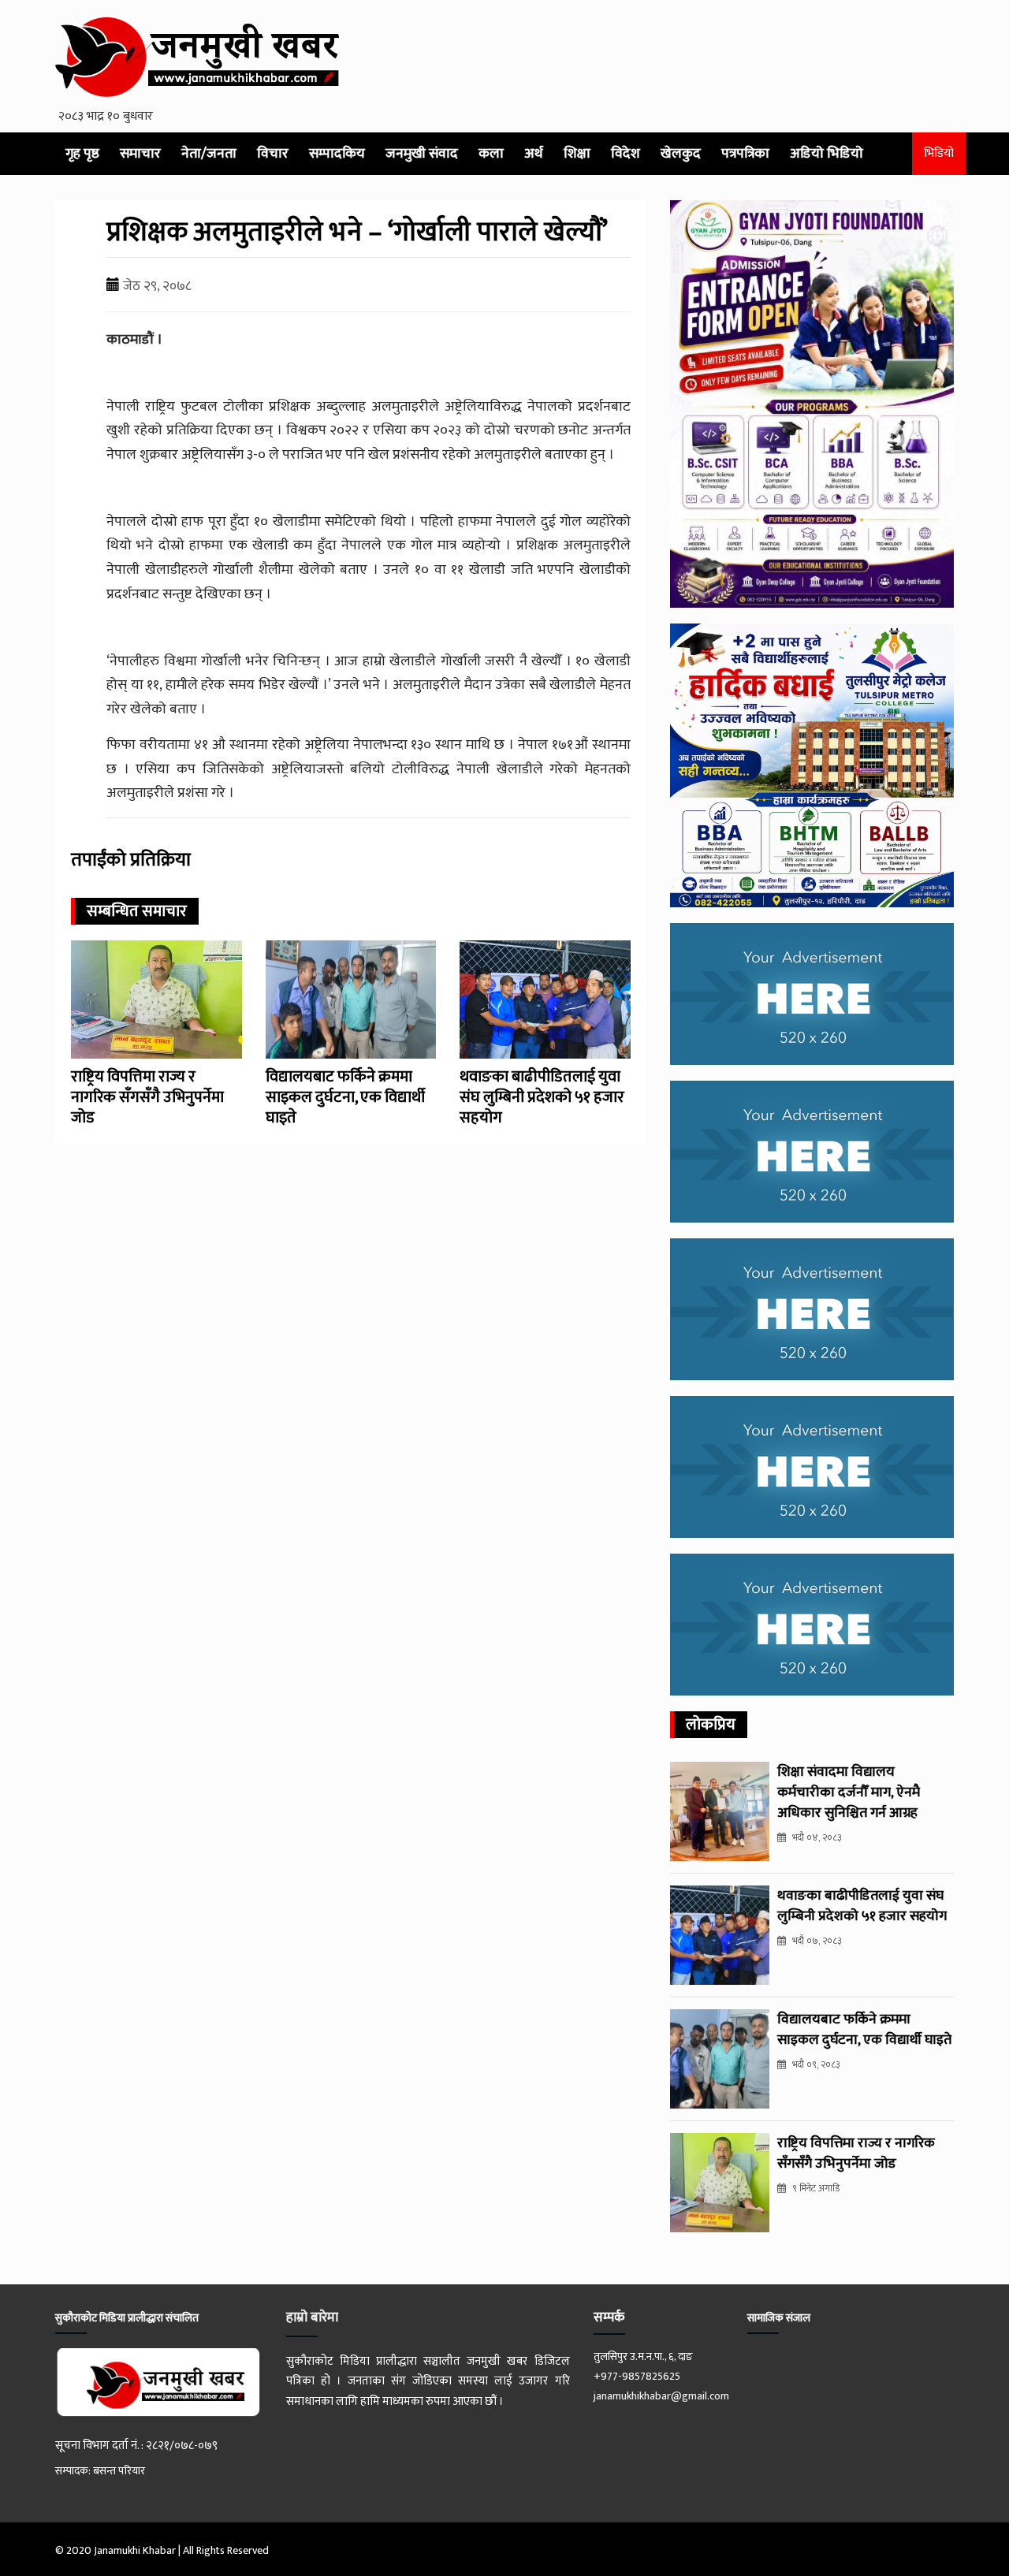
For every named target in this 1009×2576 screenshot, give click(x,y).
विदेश (626, 154)
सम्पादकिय (337, 154)
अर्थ (534, 154)
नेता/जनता (209, 154)
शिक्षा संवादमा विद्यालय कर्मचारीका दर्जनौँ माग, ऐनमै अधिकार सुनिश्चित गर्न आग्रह (849, 1792)
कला (491, 154)
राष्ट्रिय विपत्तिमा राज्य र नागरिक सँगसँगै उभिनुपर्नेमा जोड (147, 1097)
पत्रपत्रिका (745, 154)
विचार (273, 154)
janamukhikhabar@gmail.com (661, 2396)
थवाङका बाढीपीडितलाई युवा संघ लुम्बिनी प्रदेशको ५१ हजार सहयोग (542, 1097)
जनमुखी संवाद (422, 154)
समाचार (140, 154)
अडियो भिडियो (827, 154)
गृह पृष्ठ (82, 154)
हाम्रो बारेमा (312, 2317)
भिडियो (939, 153)
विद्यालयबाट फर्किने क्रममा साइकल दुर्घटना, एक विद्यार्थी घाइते (345, 1097)
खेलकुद (681, 154)
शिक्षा (577, 154)
